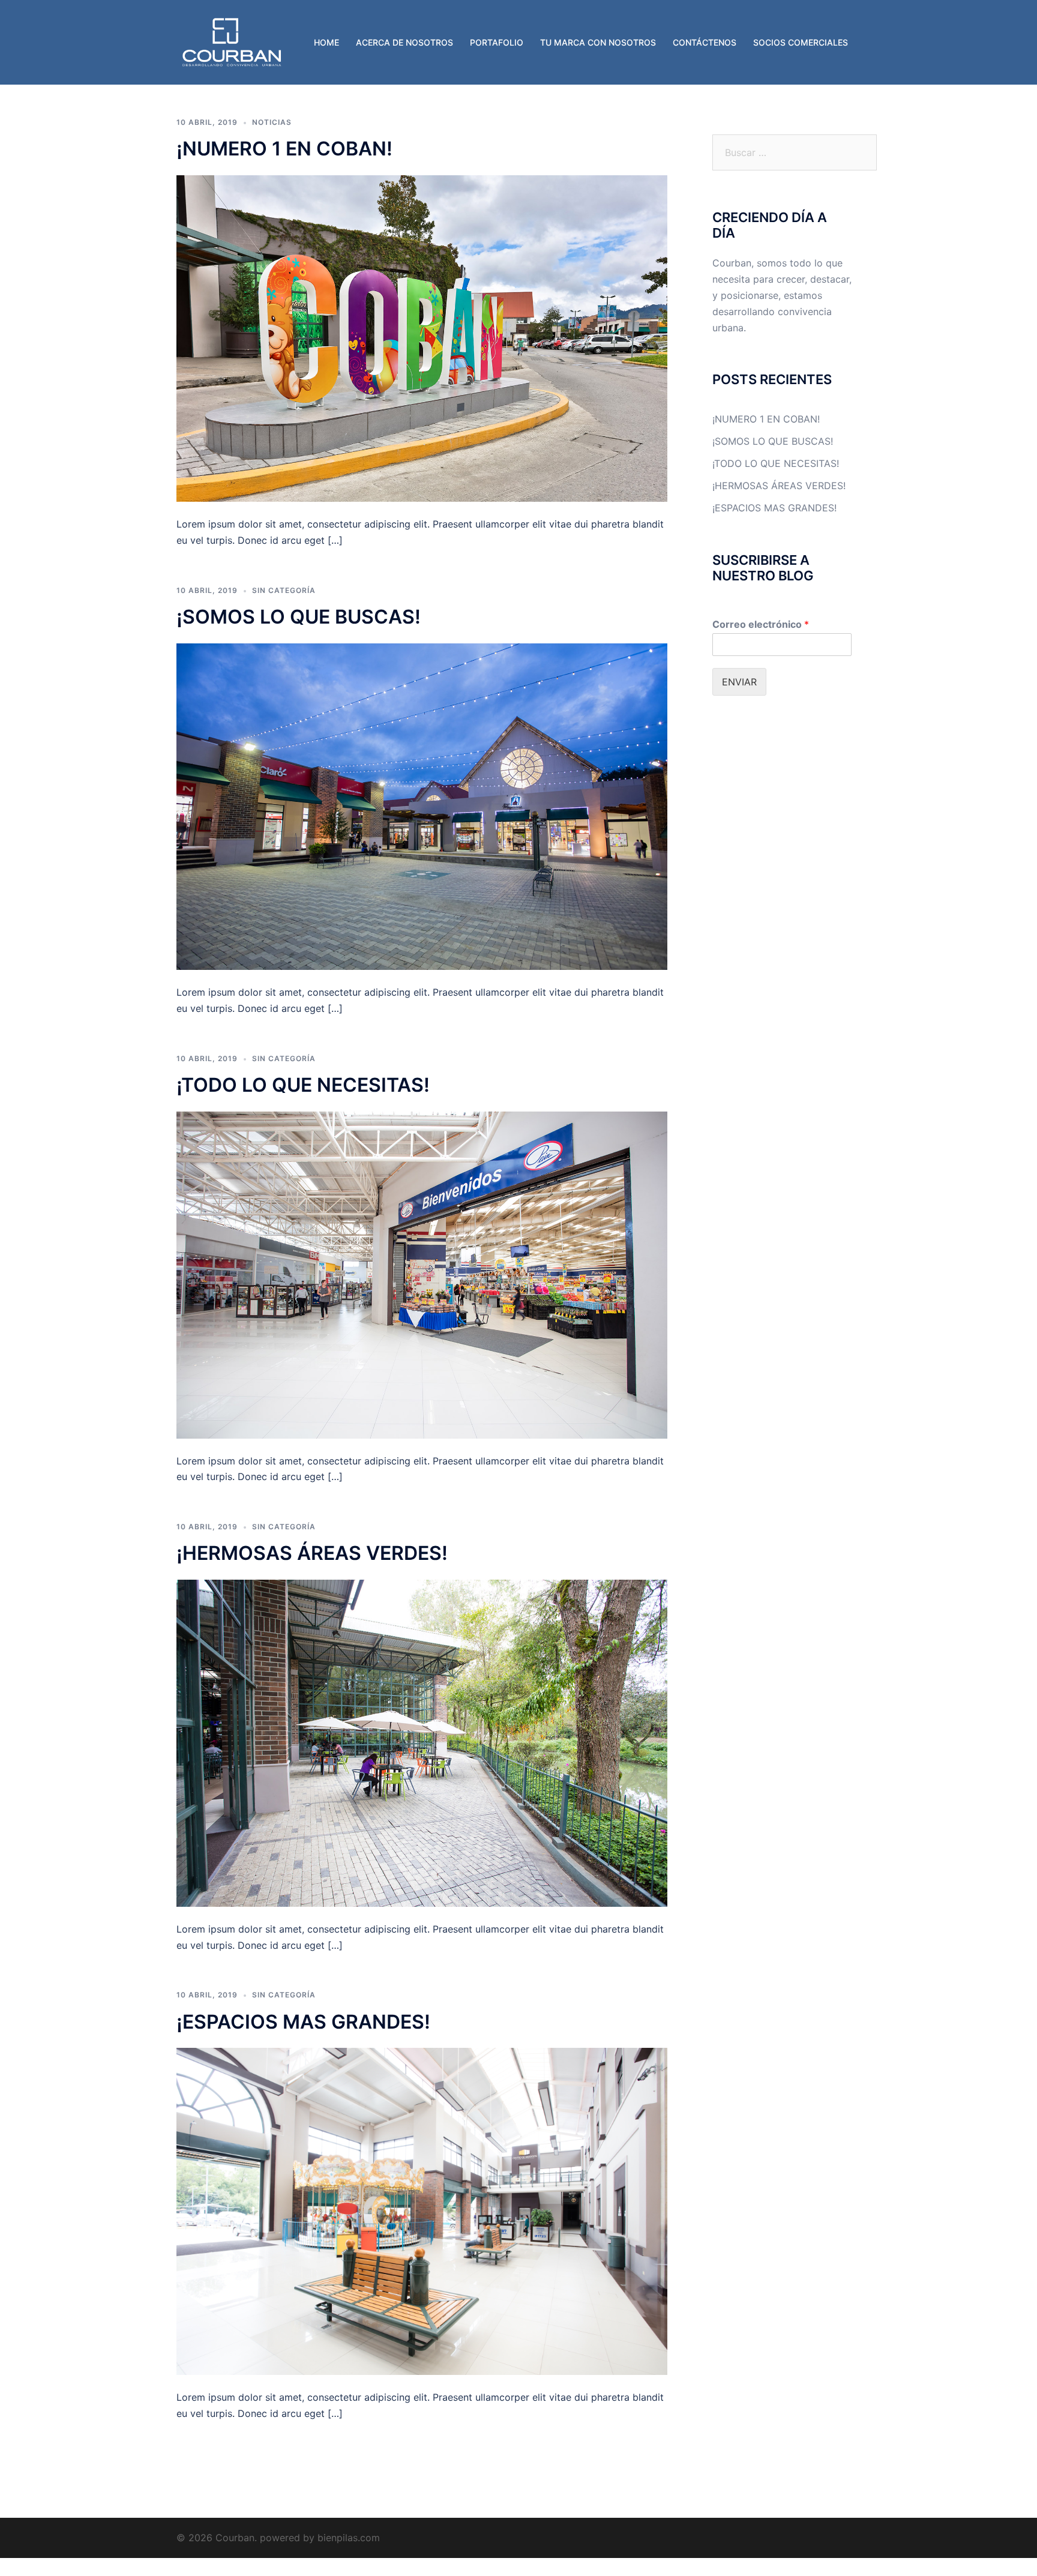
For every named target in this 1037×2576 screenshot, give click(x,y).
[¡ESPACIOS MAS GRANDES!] (422, 2210)
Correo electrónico (761, 624)
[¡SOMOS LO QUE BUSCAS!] (422, 805)
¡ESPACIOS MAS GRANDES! (303, 2022)
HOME (326, 42)
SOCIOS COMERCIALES (801, 42)
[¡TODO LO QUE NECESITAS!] (422, 1274)
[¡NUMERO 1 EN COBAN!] (422, 337)
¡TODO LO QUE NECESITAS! (303, 1085)
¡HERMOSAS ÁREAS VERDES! (312, 1553)
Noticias (272, 122)
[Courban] (232, 41)
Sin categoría (284, 590)
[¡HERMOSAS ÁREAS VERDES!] (422, 1742)
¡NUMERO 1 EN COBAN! (284, 149)
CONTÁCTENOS (705, 42)
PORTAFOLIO (497, 42)
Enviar (739, 682)
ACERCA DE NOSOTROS (404, 42)
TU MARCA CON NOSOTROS (598, 42)
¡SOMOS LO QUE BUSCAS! (299, 617)
